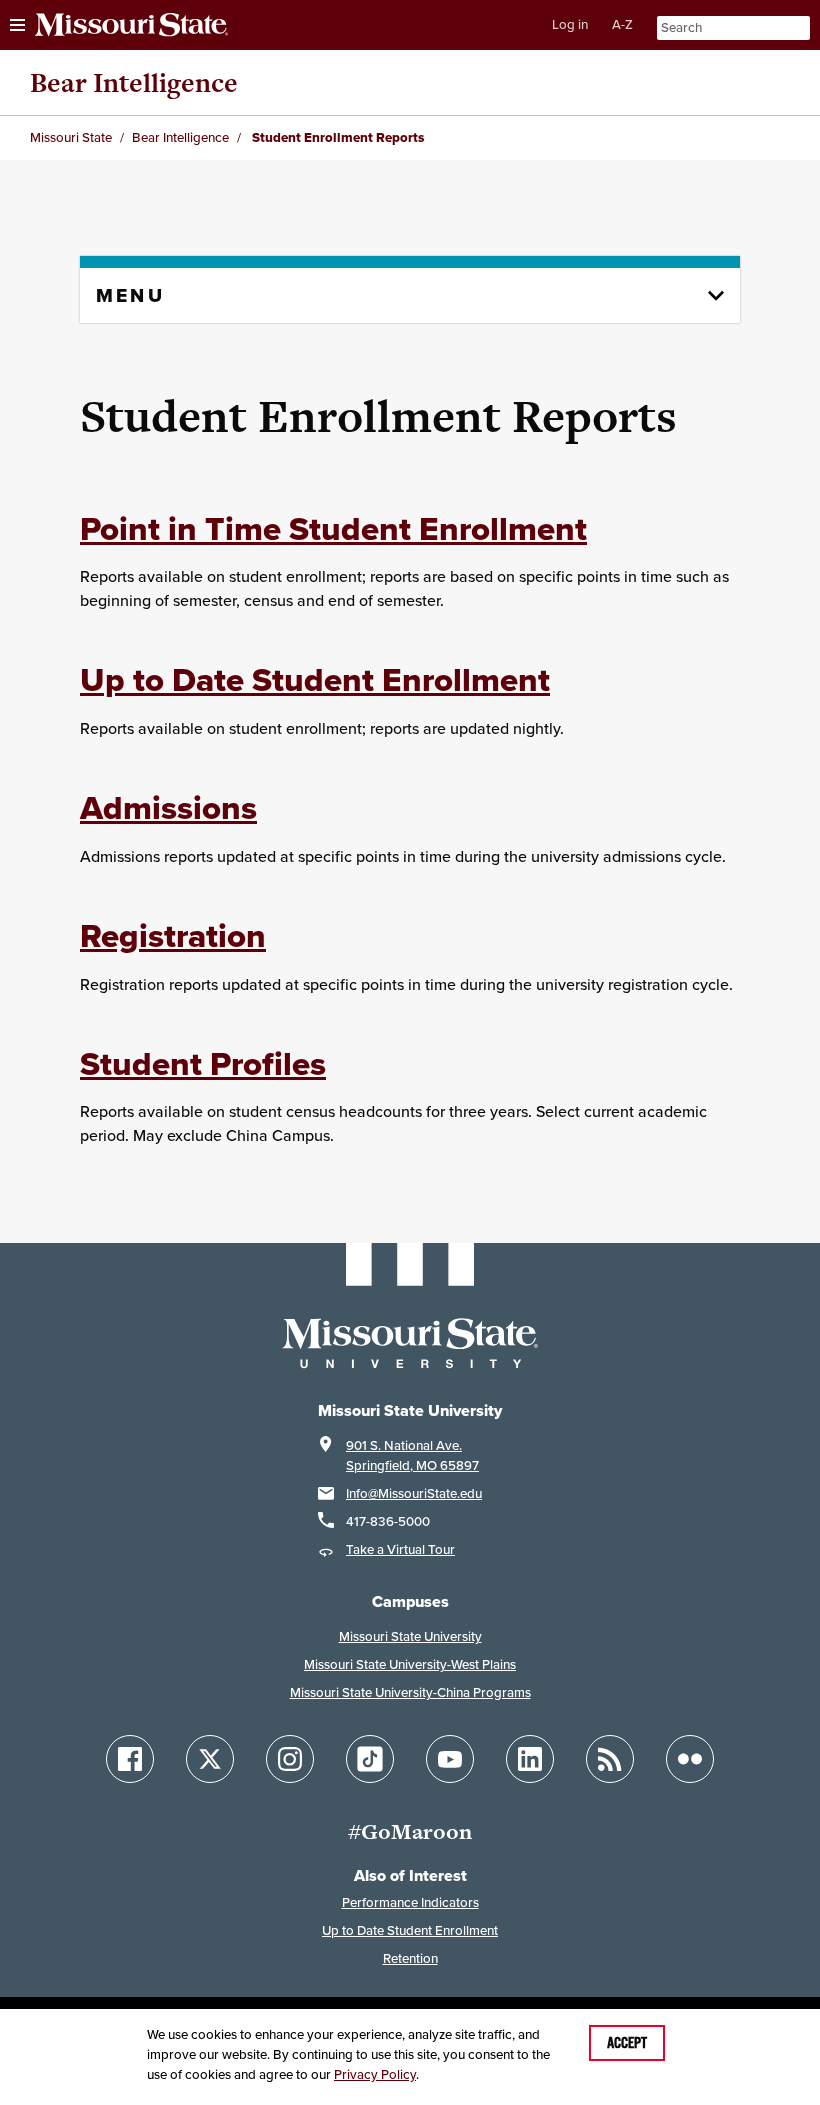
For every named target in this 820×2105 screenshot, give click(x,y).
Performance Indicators (410, 1902)
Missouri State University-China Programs (410, 1692)
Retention (410, 1958)
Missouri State (71, 137)
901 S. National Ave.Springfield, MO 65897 (412, 1455)
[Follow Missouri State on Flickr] (690, 1759)
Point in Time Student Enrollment (333, 528)
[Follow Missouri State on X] (210, 1759)
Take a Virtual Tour (400, 1549)
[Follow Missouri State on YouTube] (450, 1759)
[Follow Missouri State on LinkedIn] (530, 1759)
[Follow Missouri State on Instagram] (290, 1759)
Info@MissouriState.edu (414, 1493)
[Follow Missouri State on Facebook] (130, 1759)
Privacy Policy (375, 2074)
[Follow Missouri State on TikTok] (370, 1759)
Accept (627, 2043)
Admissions (168, 807)
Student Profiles (203, 1063)
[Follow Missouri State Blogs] (610, 1759)
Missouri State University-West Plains (410, 1664)
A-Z (622, 24)
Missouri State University (410, 1636)
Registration (173, 935)
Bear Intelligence (134, 82)
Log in (570, 24)
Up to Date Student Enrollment (315, 679)
